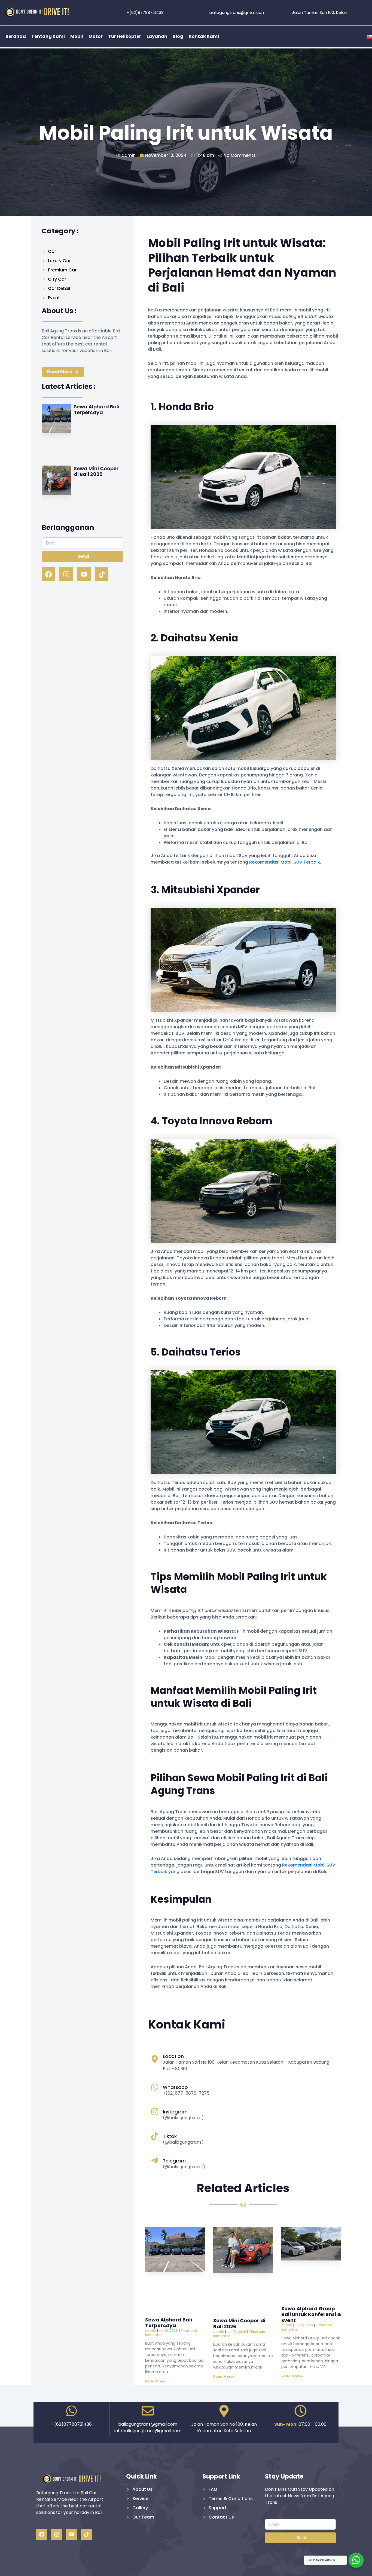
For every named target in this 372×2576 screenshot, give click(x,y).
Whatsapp (175, 2087)
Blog (178, 36)
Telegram (174, 2161)
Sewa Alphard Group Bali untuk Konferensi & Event (311, 2314)
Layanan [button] (157, 36)
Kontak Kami (204, 36)
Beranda (16, 36)
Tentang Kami (48, 36)
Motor (96, 36)
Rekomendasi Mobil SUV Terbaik (285, 862)
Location (173, 2056)
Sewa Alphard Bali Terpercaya (97, 410)
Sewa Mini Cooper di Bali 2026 (96, 471)
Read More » (156, 2381)
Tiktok (170, 2136)
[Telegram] (155, 2161)
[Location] (155, 2059)
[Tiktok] (155, 2136)
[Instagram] (155, 2112)
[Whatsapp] (155, 2087)
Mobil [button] (77, 36)
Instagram (175, 2112)
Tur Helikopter (125, 36)
